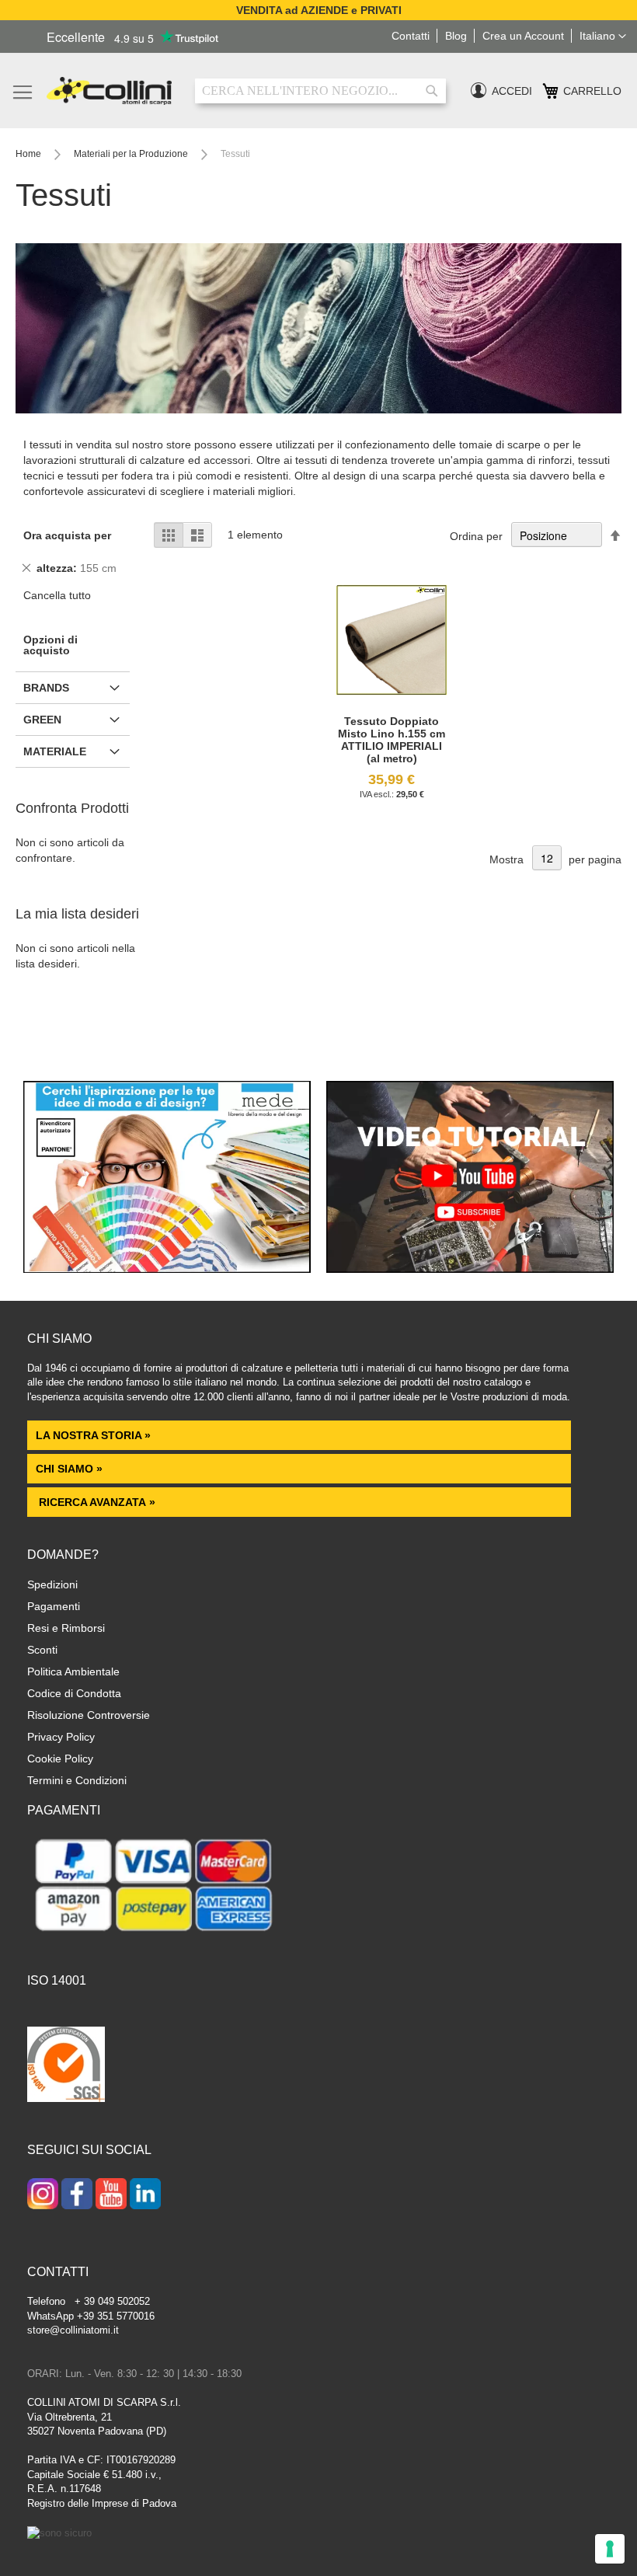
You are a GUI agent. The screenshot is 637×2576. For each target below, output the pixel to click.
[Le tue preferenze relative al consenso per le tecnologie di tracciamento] (610, 2549)
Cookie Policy (60, 1759)
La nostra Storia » (93, 1435)
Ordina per (476, 536)
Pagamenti (54, 1606)
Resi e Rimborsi (66, 1628)
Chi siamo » (69, 1469)
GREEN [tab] (42, 720)
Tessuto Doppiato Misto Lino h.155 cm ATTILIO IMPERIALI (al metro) (392, 740)
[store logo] (109, 91)
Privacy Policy (61, 1737)
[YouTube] (111, 2195)
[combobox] (320, 91)
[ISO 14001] (66, 2066)
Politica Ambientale (73, 1671)
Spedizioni (52, 1584)
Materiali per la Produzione (132, 154)
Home (30, 154)
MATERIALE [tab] (55, 751)
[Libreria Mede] (167, 1269)
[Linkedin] (145, 2195)
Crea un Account (523, 36)
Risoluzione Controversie (89, 1715)
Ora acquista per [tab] (67, 535)
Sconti (42, 1650)
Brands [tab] (46, 688)
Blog (456, 36)
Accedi (512, 91)
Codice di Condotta (74, 1693)
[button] (603, 37)
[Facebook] (77, 2195)
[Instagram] (43, 2195)
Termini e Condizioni (77, 1780)
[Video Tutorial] (470, 1269)
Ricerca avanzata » (96, 1502)
